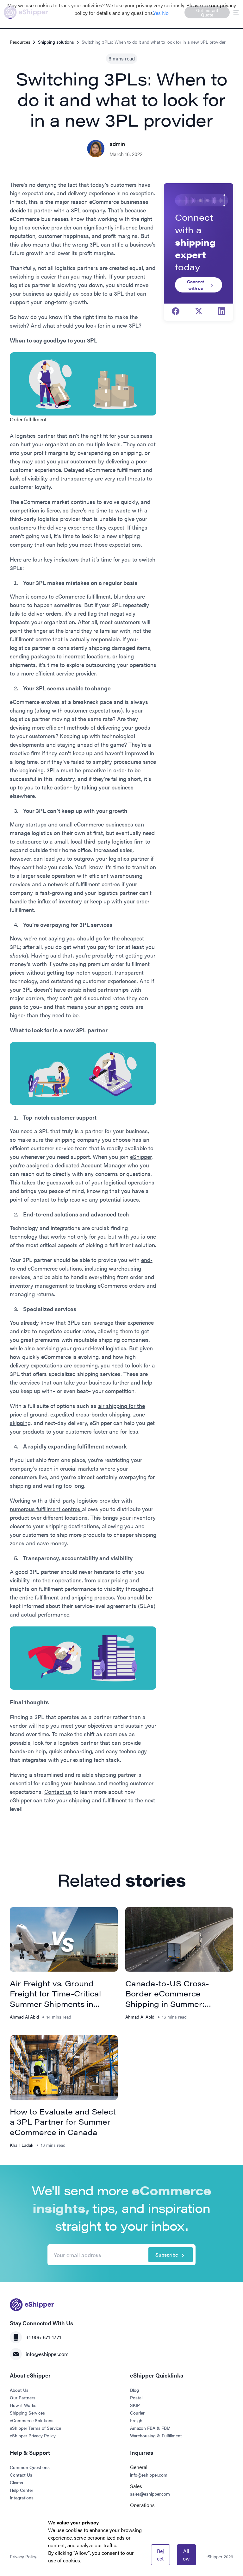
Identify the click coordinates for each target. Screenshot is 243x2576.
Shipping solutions (56, 42)
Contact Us (21, 2475)
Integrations (22, 2497)
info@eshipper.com (47, 2354)
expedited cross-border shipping (90, 1414)
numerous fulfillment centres (46, 1509)
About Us (19, 2390)
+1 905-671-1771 (43, 2337)
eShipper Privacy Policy (33, 2435)
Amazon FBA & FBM (150, 2428)
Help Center (22, 2490)
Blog (134, 2390)
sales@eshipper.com (150, 2494)
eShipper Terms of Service (35, 2428)
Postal (136, 2397)
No (165, 13)
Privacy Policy (23, 2556)
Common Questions (30, 2467)
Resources (20, 42)
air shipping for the (121, 1406)
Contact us (58, 1791)
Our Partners (23, 2397)
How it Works (23, 2405)
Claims (16, 2482)
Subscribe (167, 2255)
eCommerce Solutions (32, 2420)
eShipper (141, 1156)
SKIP (135, 2405)
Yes (157, 13)
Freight (137, 2420)
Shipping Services (27, 2413)
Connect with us (196, 285)
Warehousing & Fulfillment (156, 2435)
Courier (137, 2413)
